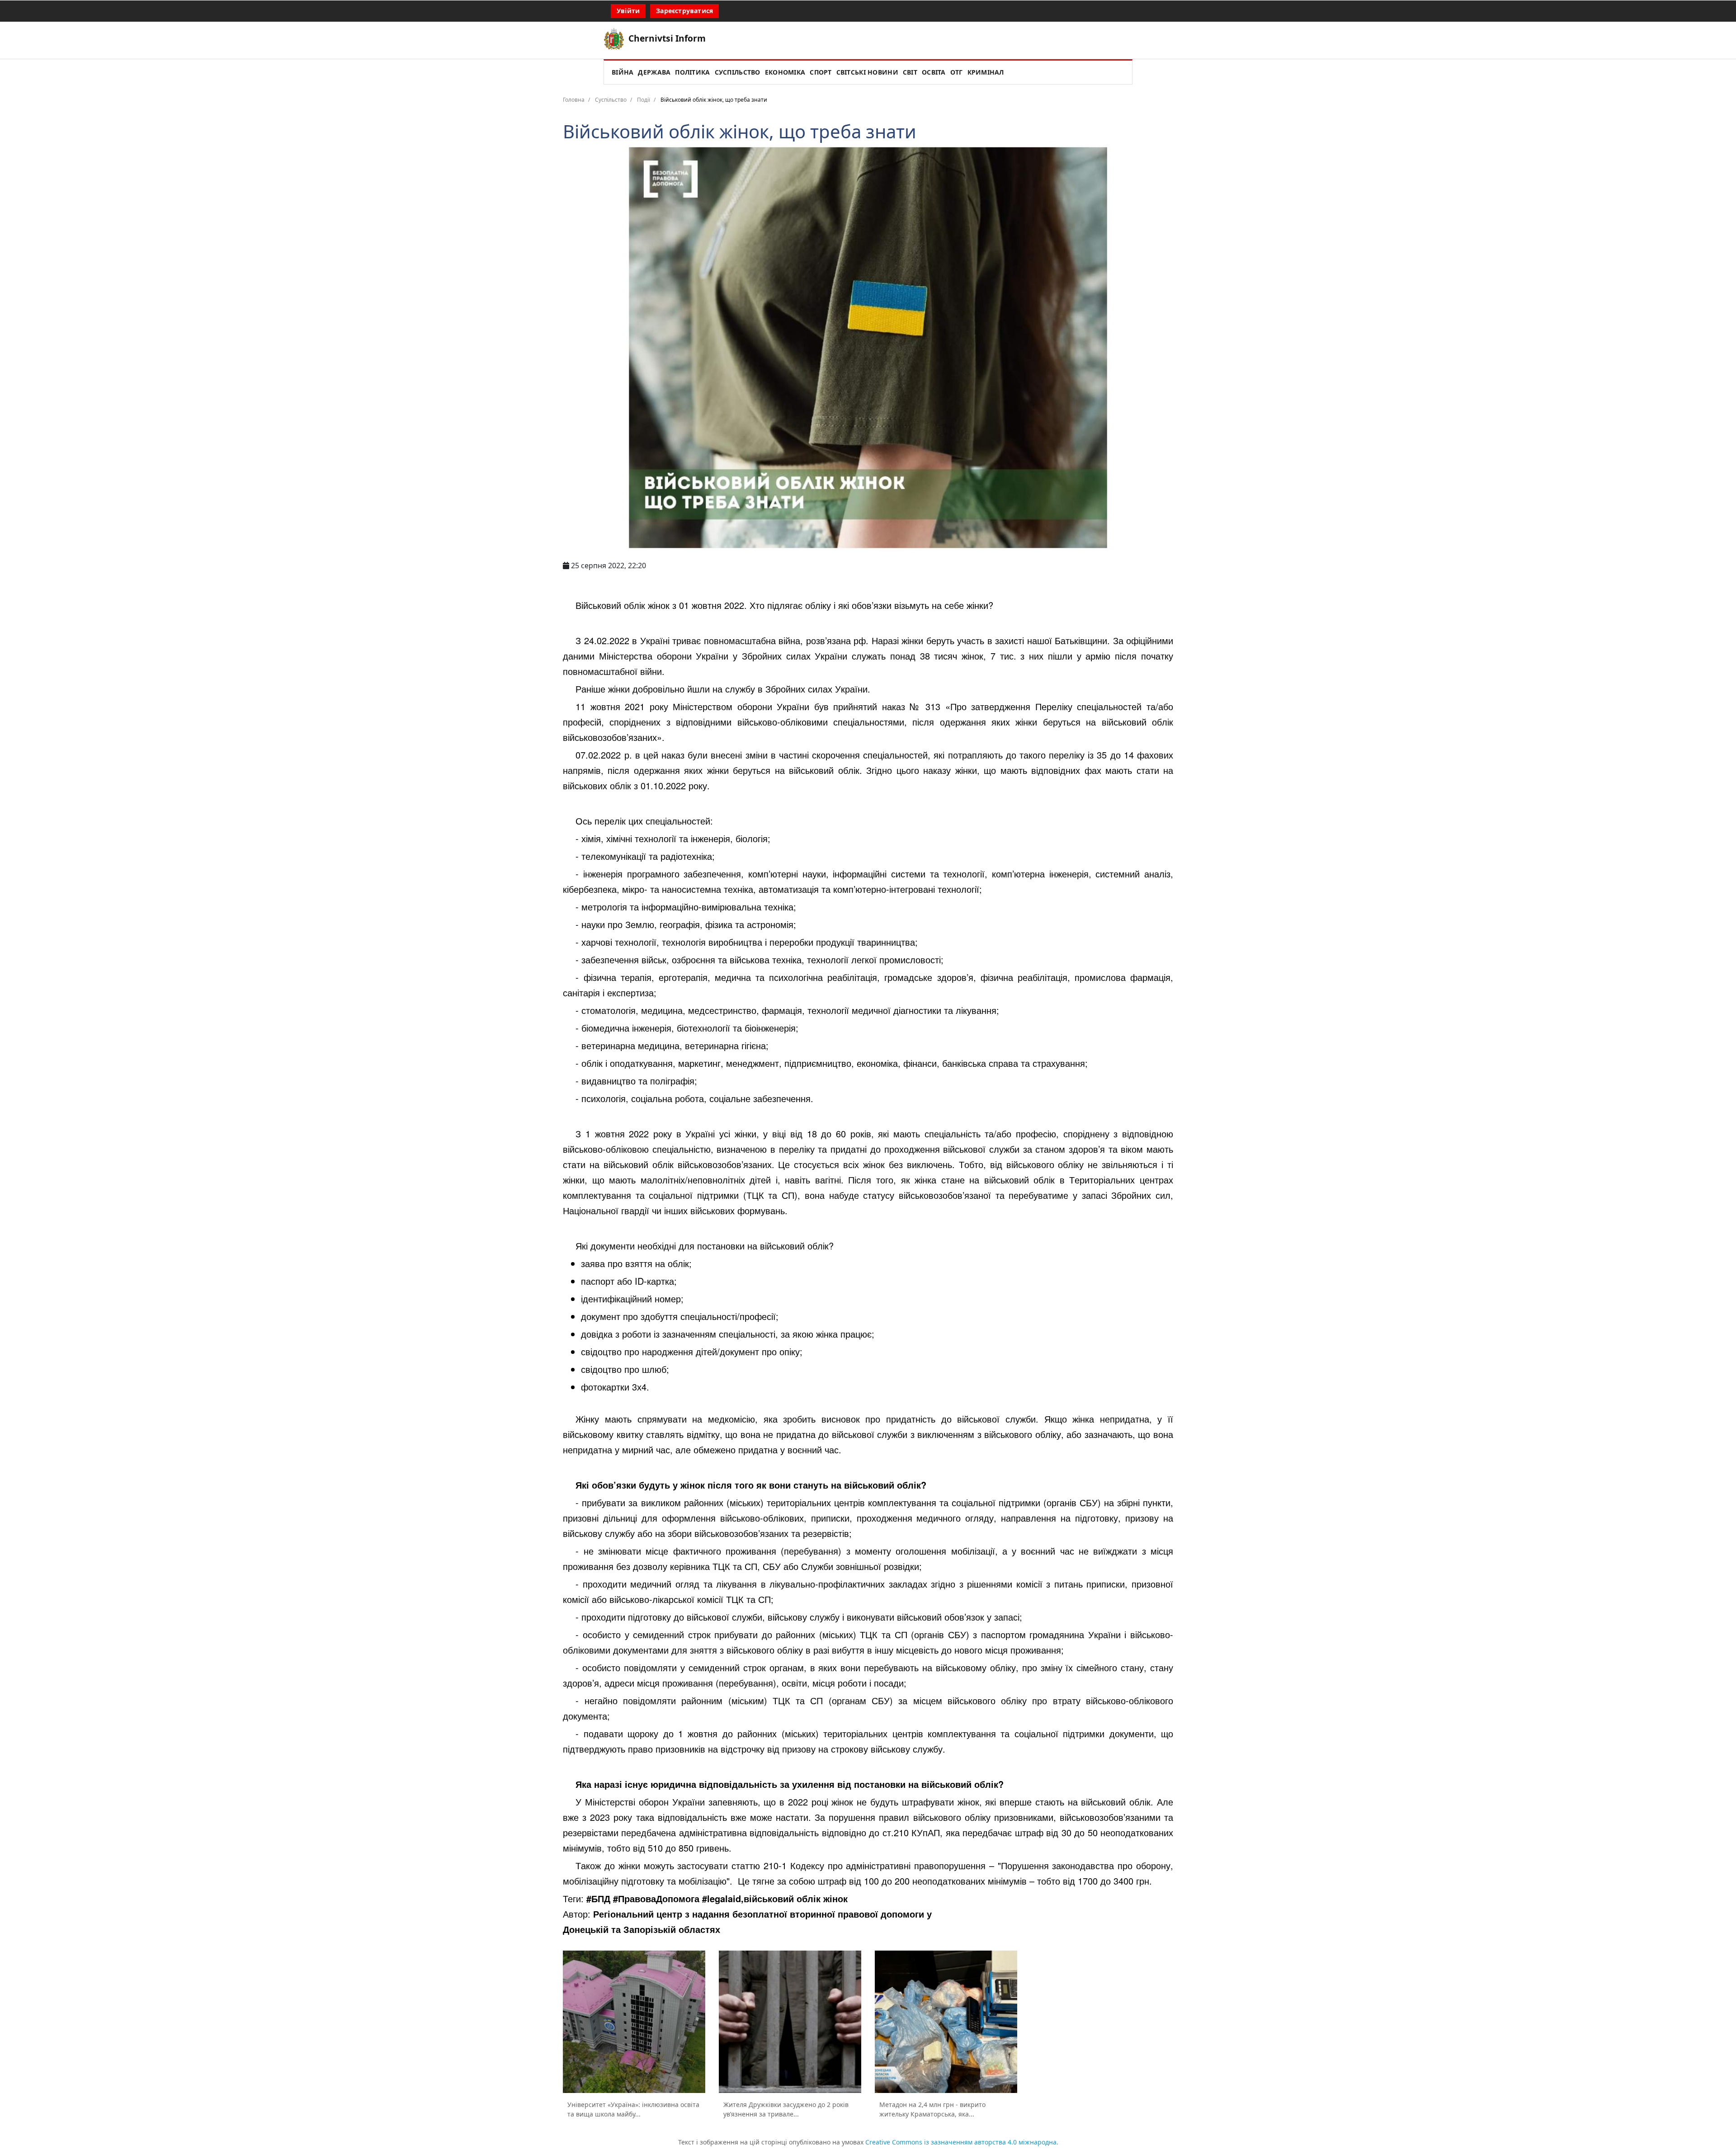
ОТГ (957, 72)
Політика (692, 72)
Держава (654, 72)
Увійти (628, 11)
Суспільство (738, 72)
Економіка (785, 72)
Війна (623, 72)
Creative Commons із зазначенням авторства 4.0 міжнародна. (962, 2142)
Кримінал (986, 72)
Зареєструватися (684, 11)
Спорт (821, 72)
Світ (910, 72)
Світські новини (867, 72)
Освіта (934, 72)
